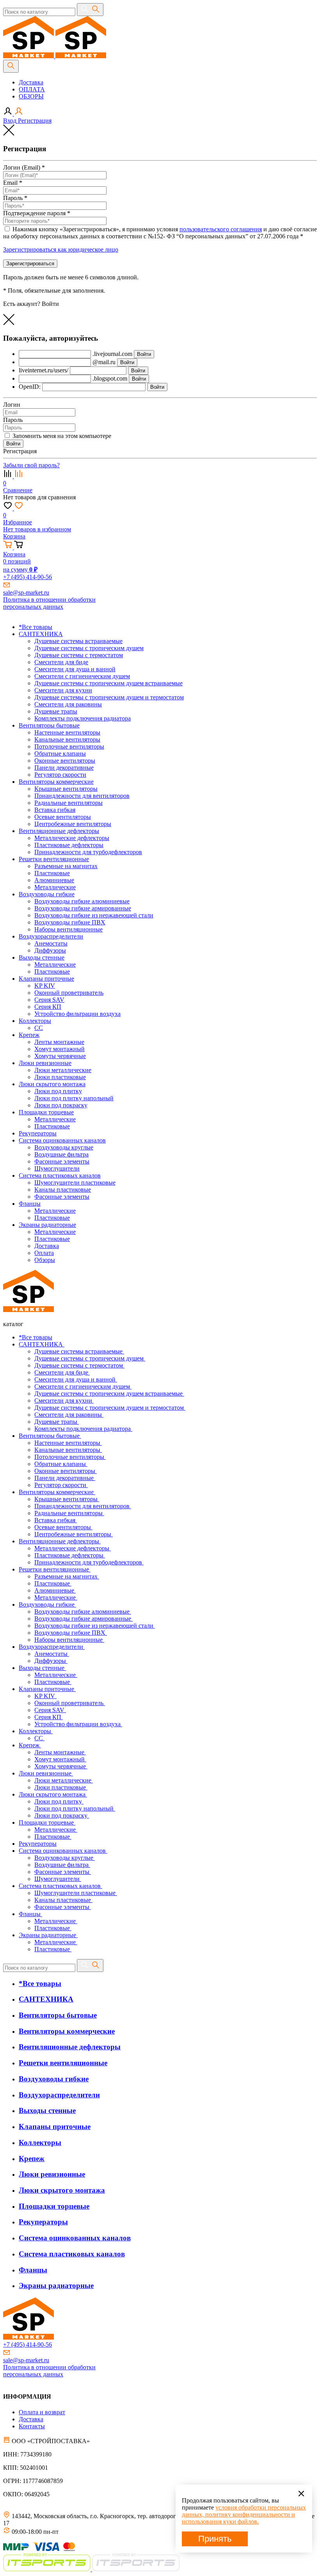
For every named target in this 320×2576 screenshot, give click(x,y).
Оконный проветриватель (70, 1703)
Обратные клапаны (61, 1464)
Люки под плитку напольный (75, 1808)
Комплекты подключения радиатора (83, 1429)
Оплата (44, 1253)
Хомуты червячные (61, 1766)
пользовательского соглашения (221, 229)
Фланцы (30, 1914)
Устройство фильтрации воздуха (78, 1724)
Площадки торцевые (47, 1823)
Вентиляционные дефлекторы (60, 1541)
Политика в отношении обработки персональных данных (49, 603)
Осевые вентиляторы (63, 1527)
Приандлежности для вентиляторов (83, 1506)
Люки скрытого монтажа (53, 1794)
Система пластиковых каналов (60, 1886)
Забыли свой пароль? (31, 465)
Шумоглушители (58, 1879)
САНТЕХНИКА (42, 1344)
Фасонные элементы (63, 1872)
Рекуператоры (38, 1844)
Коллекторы (36, 1731)
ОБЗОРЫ (31, 96)
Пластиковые (53, 1583)
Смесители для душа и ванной (76, 1379)
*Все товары (36, 1337)
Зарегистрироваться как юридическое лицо (61, 249)
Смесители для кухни (64, 1401)
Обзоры (45, 1260)
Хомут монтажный (60, 1759)
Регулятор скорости (61, 1485)
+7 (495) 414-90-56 (28, 577)
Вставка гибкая (56, 1520)
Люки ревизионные (46, 1773)
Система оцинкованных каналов (63, 1851)
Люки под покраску (62, 1815)
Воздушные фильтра (62, 1865)
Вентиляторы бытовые (50, 1436)
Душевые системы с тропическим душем (90, 1358)
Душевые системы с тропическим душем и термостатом (110, 1408)
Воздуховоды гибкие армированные (84, 1619)
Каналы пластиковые (63, 1900)
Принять (215, 2539)
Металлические (56, 1597)
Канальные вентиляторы (68, 1450)
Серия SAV (50, 1710)
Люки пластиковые (61, 1787)
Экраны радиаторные (48, 1935)
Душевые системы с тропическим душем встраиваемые (109, 1393)
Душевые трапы (57, 1422)
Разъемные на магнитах (67, 1576)
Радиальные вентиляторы (69, 1513)
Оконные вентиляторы (66, 1471)
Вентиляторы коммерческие (57, 1492)
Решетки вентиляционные (55, 1569)
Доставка (31, 82)
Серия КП (49, 1717)
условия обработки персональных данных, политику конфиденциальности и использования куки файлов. (244, 2514)
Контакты (32, 2426)
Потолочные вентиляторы (70, 1457)
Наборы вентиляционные (69, 1640)
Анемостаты (52, 1654)
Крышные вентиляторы (67, 1499)
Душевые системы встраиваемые (79, 1351)
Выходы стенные (42, 1668)
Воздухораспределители (52, 1647)
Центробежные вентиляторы (74, 1534)
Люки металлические (64, 1780)
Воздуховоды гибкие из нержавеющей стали (95, 1626)
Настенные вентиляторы (68, 1443)
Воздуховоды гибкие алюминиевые (83, 1612)
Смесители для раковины (69, 1415)
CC (39, 1738)
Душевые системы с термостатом (79, 1365)
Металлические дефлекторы (73, 1548)
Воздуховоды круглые (65, 1858)
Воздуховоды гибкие (47, 1604)
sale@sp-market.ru (26, 593)
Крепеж (30, 1745)
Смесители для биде (62, 1372)
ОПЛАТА (32, 89)
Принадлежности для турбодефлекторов (89, 1562)
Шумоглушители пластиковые (76, 1893)
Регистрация (35, 121)
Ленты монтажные (60, 1752)
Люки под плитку (59, 1801)
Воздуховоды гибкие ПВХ (71, 1633)
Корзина (14, 536)
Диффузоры (51, 1661)
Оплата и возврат (42, 2412)
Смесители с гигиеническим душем (83, 1386)
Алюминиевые (55, 1590)
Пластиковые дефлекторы (70, 1555)
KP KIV (45, 1696)
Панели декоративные (65, 1478)
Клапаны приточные (47, 1689)
